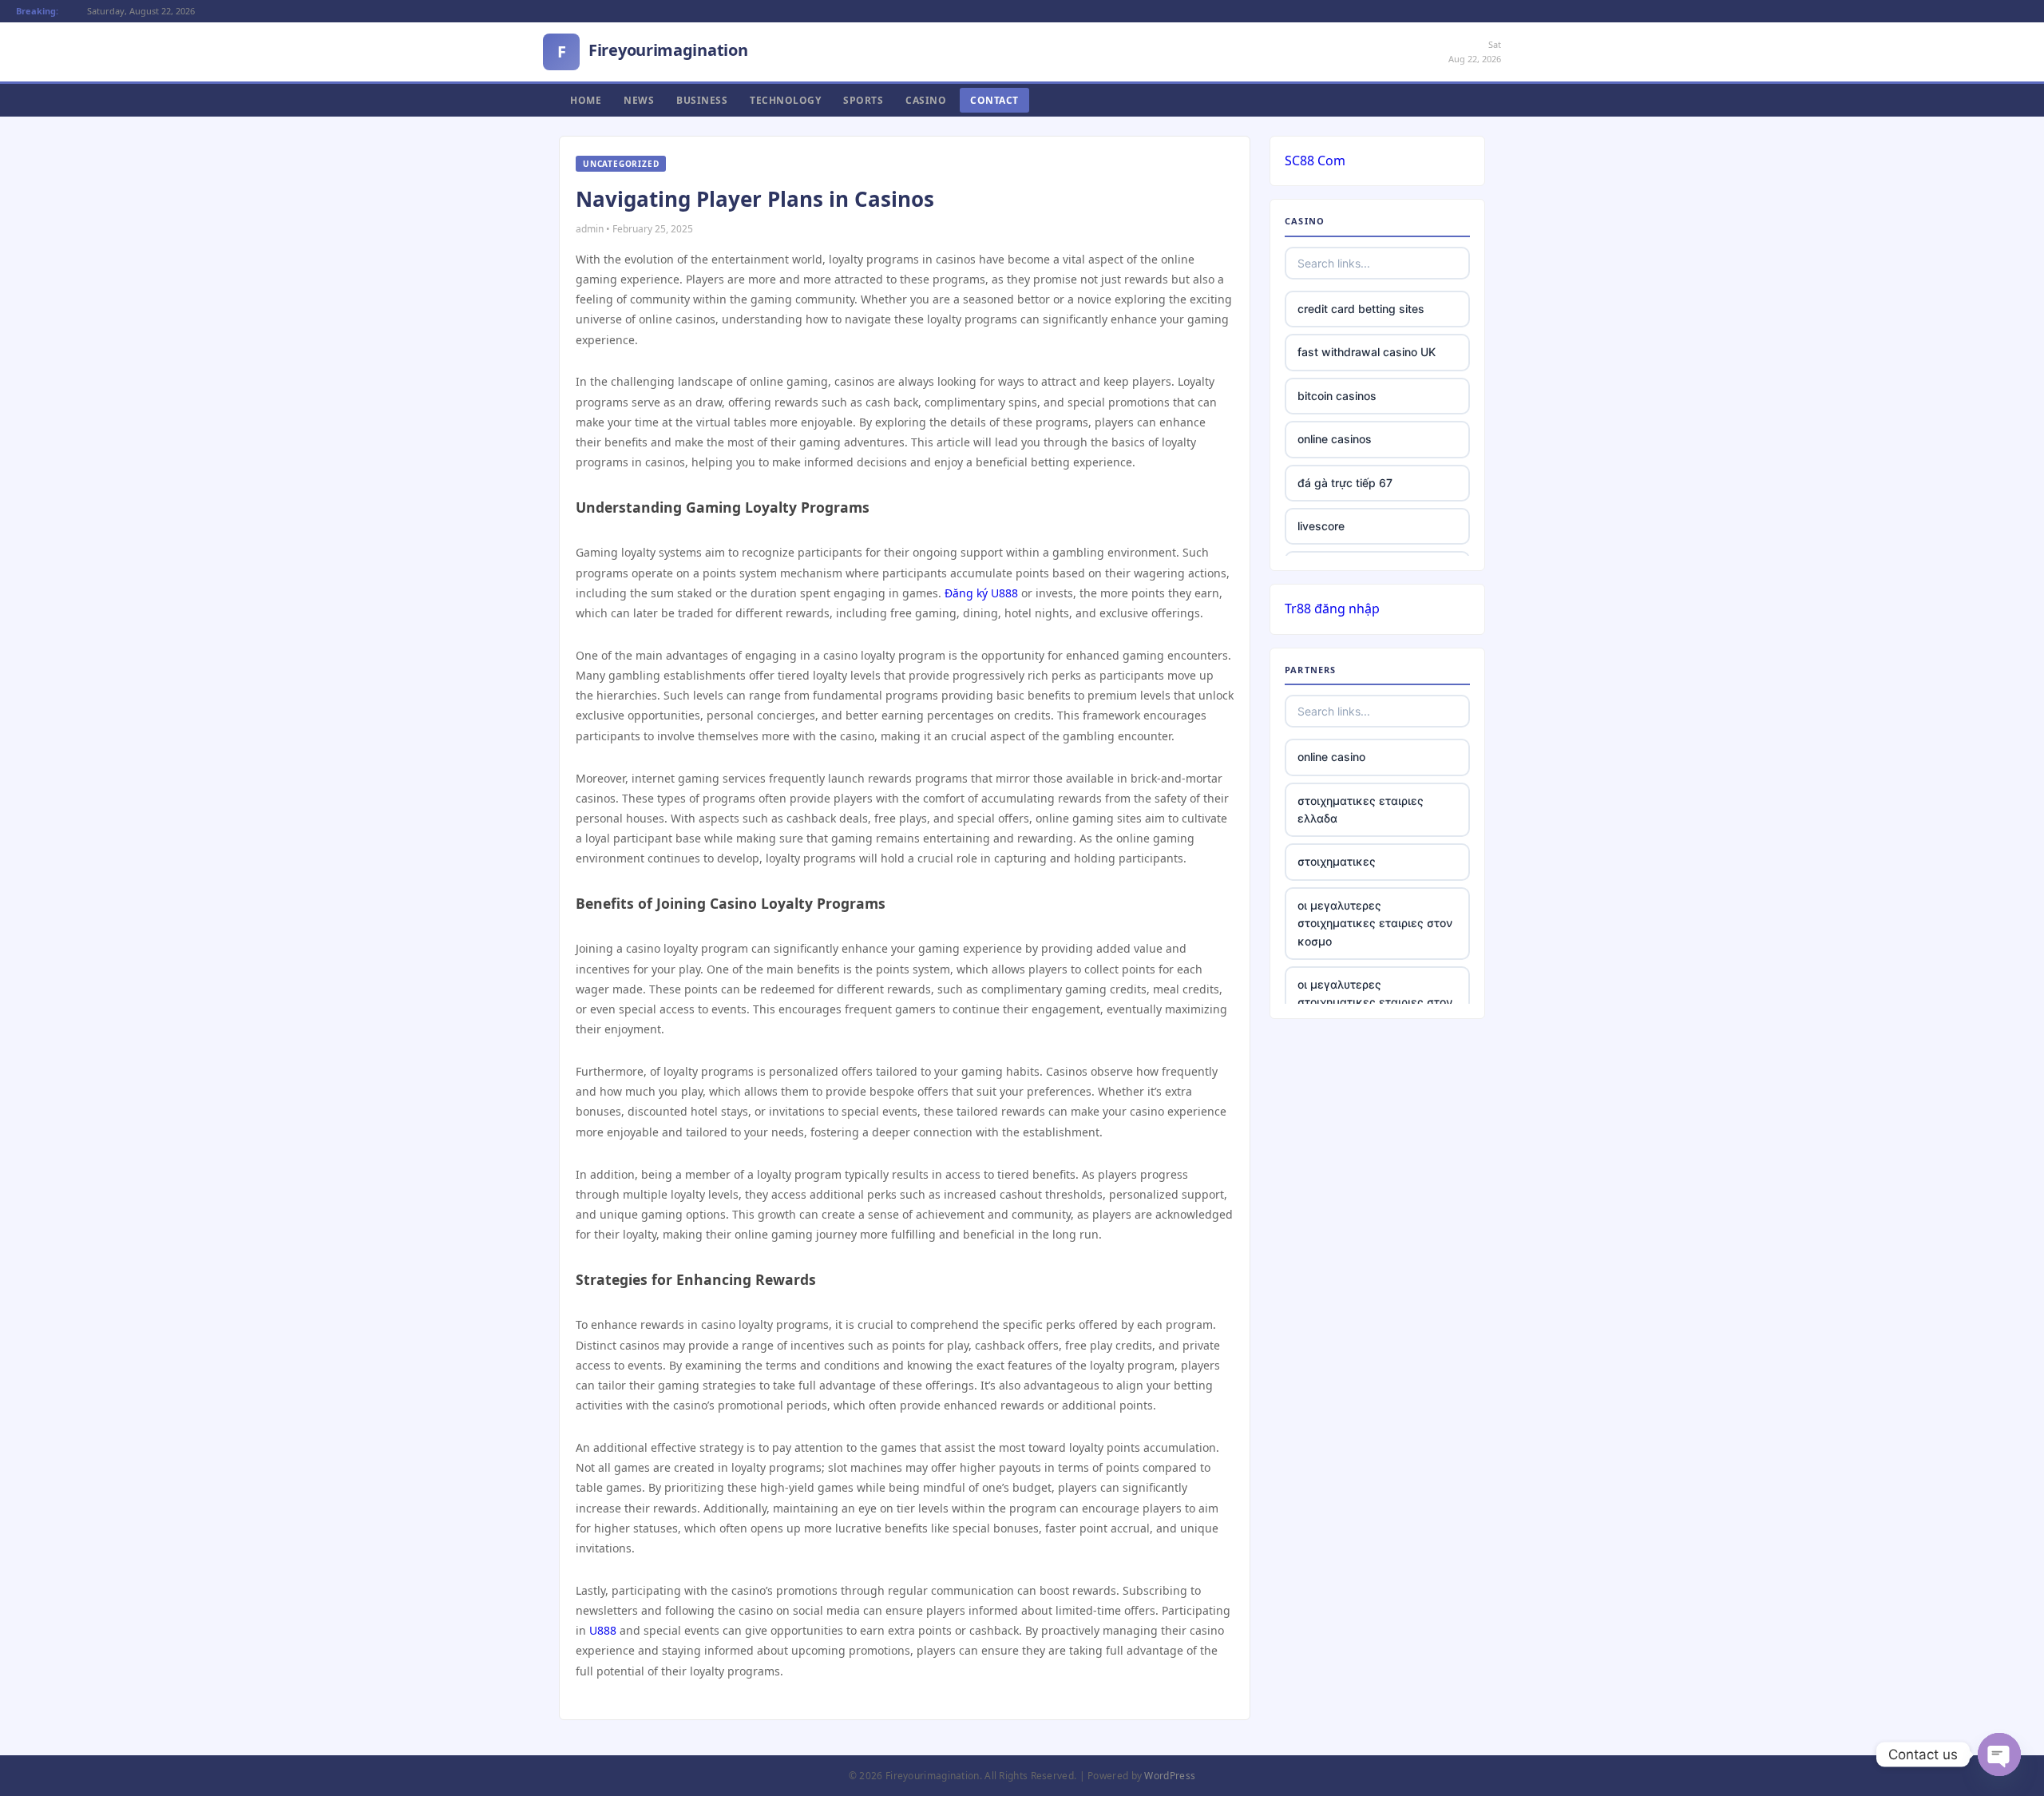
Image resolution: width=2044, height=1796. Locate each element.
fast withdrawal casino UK (1367, 352)
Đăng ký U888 (981, 593)
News (639, 100)
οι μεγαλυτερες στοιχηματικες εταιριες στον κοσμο (1375, 923)
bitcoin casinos (1337, 396)
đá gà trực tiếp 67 (1345, 483)
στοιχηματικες (1337, 861)
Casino (926, 100)
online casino (1331, 757)
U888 (603, 1630)
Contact (994, 100)
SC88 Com (1315, 161)
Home (586, 100)
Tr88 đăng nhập (1332, 609)
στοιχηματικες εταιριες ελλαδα (1361, 809)
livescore (1321, 526)
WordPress (1170, 1776)
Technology (785, 100)
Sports (863, 100)
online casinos (1335, 439)
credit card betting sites (1361, 309)
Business (702, 100)
